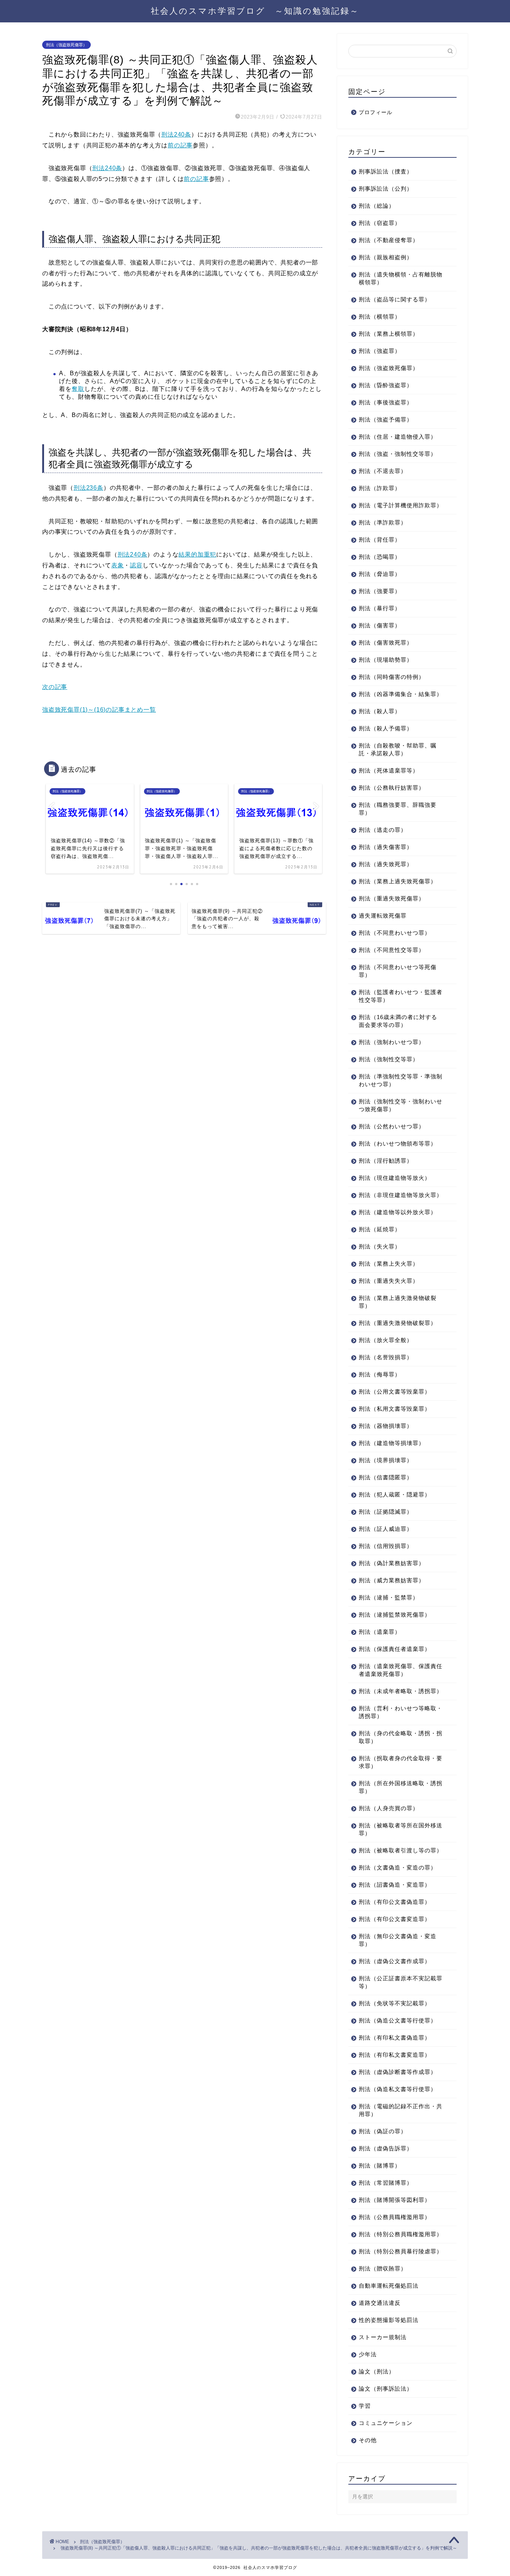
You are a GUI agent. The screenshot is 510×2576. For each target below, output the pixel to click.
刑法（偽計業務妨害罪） (392, 1563)
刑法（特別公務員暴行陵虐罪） (401, 2251)
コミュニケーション (386, 2423)
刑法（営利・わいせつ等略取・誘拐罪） (401, 1712)
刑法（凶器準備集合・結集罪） (401, 694)
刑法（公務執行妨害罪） (392, 788)
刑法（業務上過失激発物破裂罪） (398, 1302)
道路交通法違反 (380, 2303)
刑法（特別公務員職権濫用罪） (401, 2234)
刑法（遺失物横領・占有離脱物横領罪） (401, 278)
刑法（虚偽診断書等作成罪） (398, 2072)
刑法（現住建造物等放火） (395, 1178)
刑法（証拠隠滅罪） (386, 1512)
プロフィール (376, 112)
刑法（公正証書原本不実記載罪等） (401, 1982)
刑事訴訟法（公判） (386, 189)
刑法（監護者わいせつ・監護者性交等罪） (401, 996)
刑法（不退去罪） (383, 471)
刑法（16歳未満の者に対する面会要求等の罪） (398, 1021)
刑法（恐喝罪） (380, 557)
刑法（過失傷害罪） (386, 847)
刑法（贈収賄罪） (383, 2268)
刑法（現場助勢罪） (386, 660)
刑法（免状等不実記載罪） (395, 2003)
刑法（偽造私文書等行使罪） (398, 2089)
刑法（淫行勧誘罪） (386, 1161)
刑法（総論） (377, 206)
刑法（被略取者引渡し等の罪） (401, 1850)
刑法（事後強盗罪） (386, 402)
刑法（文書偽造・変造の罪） (398, 1867)
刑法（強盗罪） (380, 351)
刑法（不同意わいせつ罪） (395, 933)
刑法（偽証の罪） (383, 2131)
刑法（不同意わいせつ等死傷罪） (398, 971)
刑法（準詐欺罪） (383, 522)
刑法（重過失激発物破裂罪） (398, 1323)
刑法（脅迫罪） (380, 574)
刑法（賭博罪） (380, 2166)
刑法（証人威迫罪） (386, 1529)
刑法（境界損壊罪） (386, 1460)
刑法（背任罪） (380, 540)
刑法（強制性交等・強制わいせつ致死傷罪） (401, 1105)
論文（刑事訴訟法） (386, 2389)
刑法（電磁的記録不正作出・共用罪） (401, 2110)
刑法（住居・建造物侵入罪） (398, 437)
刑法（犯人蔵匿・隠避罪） (395, 1494)
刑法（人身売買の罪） (389, 1808)
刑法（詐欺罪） (380, 488)
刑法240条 (176, 134)
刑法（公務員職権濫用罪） (395, 2217)
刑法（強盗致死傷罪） (66, 45)
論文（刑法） (377, 2371)
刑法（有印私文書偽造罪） (395, 2038)
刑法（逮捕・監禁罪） (389, 1597)
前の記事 (180, 145)
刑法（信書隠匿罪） (386, 1477)
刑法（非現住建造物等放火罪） (401, 1195)
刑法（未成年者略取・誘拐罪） (401, 1691)
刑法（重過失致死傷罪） (392, 898)
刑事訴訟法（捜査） (386, 171)
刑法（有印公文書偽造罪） (395, 1902)
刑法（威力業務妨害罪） (392, 1580)
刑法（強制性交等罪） (389, 1059)
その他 (368, 2440)
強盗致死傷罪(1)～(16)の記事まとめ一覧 (99, 710)
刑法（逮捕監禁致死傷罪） (395, 1615)
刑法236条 (88, 488)
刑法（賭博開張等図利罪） (395, 2200)
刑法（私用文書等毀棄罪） (395, 1409)
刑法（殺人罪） (380, 711)
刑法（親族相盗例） (386, 257)
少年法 (368, 2354)
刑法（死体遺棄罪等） (389, 770)
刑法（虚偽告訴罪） (386, 2148)
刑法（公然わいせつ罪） (392, 1126)
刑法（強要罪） (380, 591)
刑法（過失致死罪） (386, 864)
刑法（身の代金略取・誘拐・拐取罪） (401, 1737)
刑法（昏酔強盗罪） (386, 385)
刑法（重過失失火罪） (389, 1281)
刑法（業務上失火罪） (389, 1264)
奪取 (78, 389)
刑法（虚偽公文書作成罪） (395, 1961)
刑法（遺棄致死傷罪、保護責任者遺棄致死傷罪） (401, 1670)
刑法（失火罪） (380, 1246)
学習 (365, 2406)
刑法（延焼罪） (380, 1229)
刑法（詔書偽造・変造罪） (395, 1885)
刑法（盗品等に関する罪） (395, 299)
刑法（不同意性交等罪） (392, 950)
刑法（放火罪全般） (386, 1340)
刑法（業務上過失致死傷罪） (398, 881)
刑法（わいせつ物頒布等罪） (398, 1143)
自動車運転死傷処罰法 (389, 2286)
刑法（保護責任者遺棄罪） (395, 1649)
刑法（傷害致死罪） (386, 643)
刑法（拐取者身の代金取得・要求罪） (401, 1762)
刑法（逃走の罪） (383, 830)
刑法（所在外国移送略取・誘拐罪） (401, 1787)
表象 (118, 565)
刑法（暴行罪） (380, 608)
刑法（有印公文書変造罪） (395, 1919)
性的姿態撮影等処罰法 (389, 2320)
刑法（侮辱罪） (380, 1374)
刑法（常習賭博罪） (386, 2183)
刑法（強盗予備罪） (386, 419)
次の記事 (55, 687)
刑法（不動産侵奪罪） (389, 240)
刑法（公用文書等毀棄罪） (395, 1392)
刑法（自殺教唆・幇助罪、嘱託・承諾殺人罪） (398, 749)
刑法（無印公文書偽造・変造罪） (398, 1940)
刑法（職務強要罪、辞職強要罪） (398, 809)
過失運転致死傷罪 (383, 916)
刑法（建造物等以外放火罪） (398, 1212)
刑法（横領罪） (380, 316)
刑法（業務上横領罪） (389, 334)
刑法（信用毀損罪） (386, 1546)
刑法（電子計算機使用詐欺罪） (401, 505)
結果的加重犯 (197, 554)
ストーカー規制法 (383, 2337)
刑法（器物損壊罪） (386, 1426)
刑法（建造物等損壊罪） (392, 1443)
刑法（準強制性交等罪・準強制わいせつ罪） (401, 1080)
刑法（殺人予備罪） (386, 728)
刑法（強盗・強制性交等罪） (398, 454)
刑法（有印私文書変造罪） (395, 2055)
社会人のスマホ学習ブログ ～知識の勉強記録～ (255, 11)
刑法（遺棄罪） (380, 1632)
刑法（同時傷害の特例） (392, 677)
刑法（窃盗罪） (380, 223)
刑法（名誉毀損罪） (386, 1357)
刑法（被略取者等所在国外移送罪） (401, 1829)
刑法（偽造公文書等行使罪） (398, 2020)
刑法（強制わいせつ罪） (392, 1042)
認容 (136, 565)
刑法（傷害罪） (380, 625)
